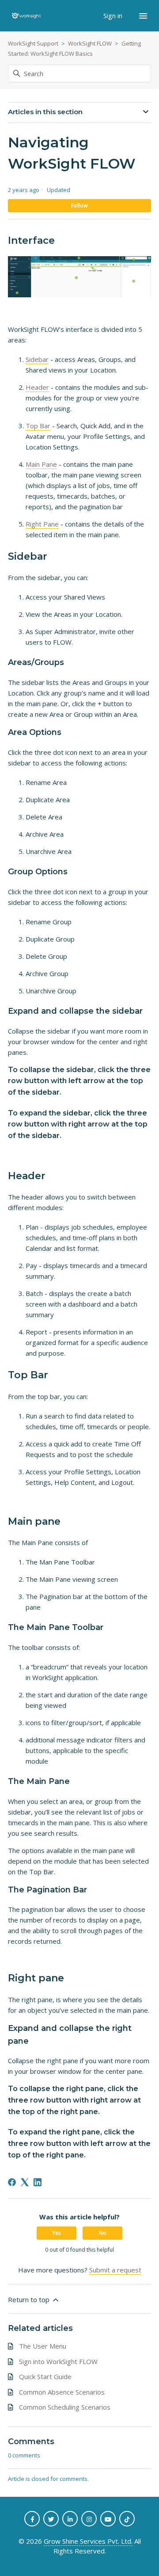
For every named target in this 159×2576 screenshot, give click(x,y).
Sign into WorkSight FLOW (58, 2361)
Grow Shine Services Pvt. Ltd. (88, 2541)
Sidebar (37, 359)
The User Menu (43, 2346)
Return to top (30, 2299)
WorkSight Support (33, 43)
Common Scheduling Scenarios (65, 2407)
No (103, 2233)
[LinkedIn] (38, 2182)
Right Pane (42, 524)
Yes (57, 2233)
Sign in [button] (114, 15)
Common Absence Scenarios (62, 2392)
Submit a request (115, 2270)
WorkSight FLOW (90, 43)
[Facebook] (12, 2182)
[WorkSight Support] (26, 16)
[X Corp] (25, 2182)
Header (37, 387)
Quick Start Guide (45, 2376)
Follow (79, 206)
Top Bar (38, 426)
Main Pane (41, 464)
